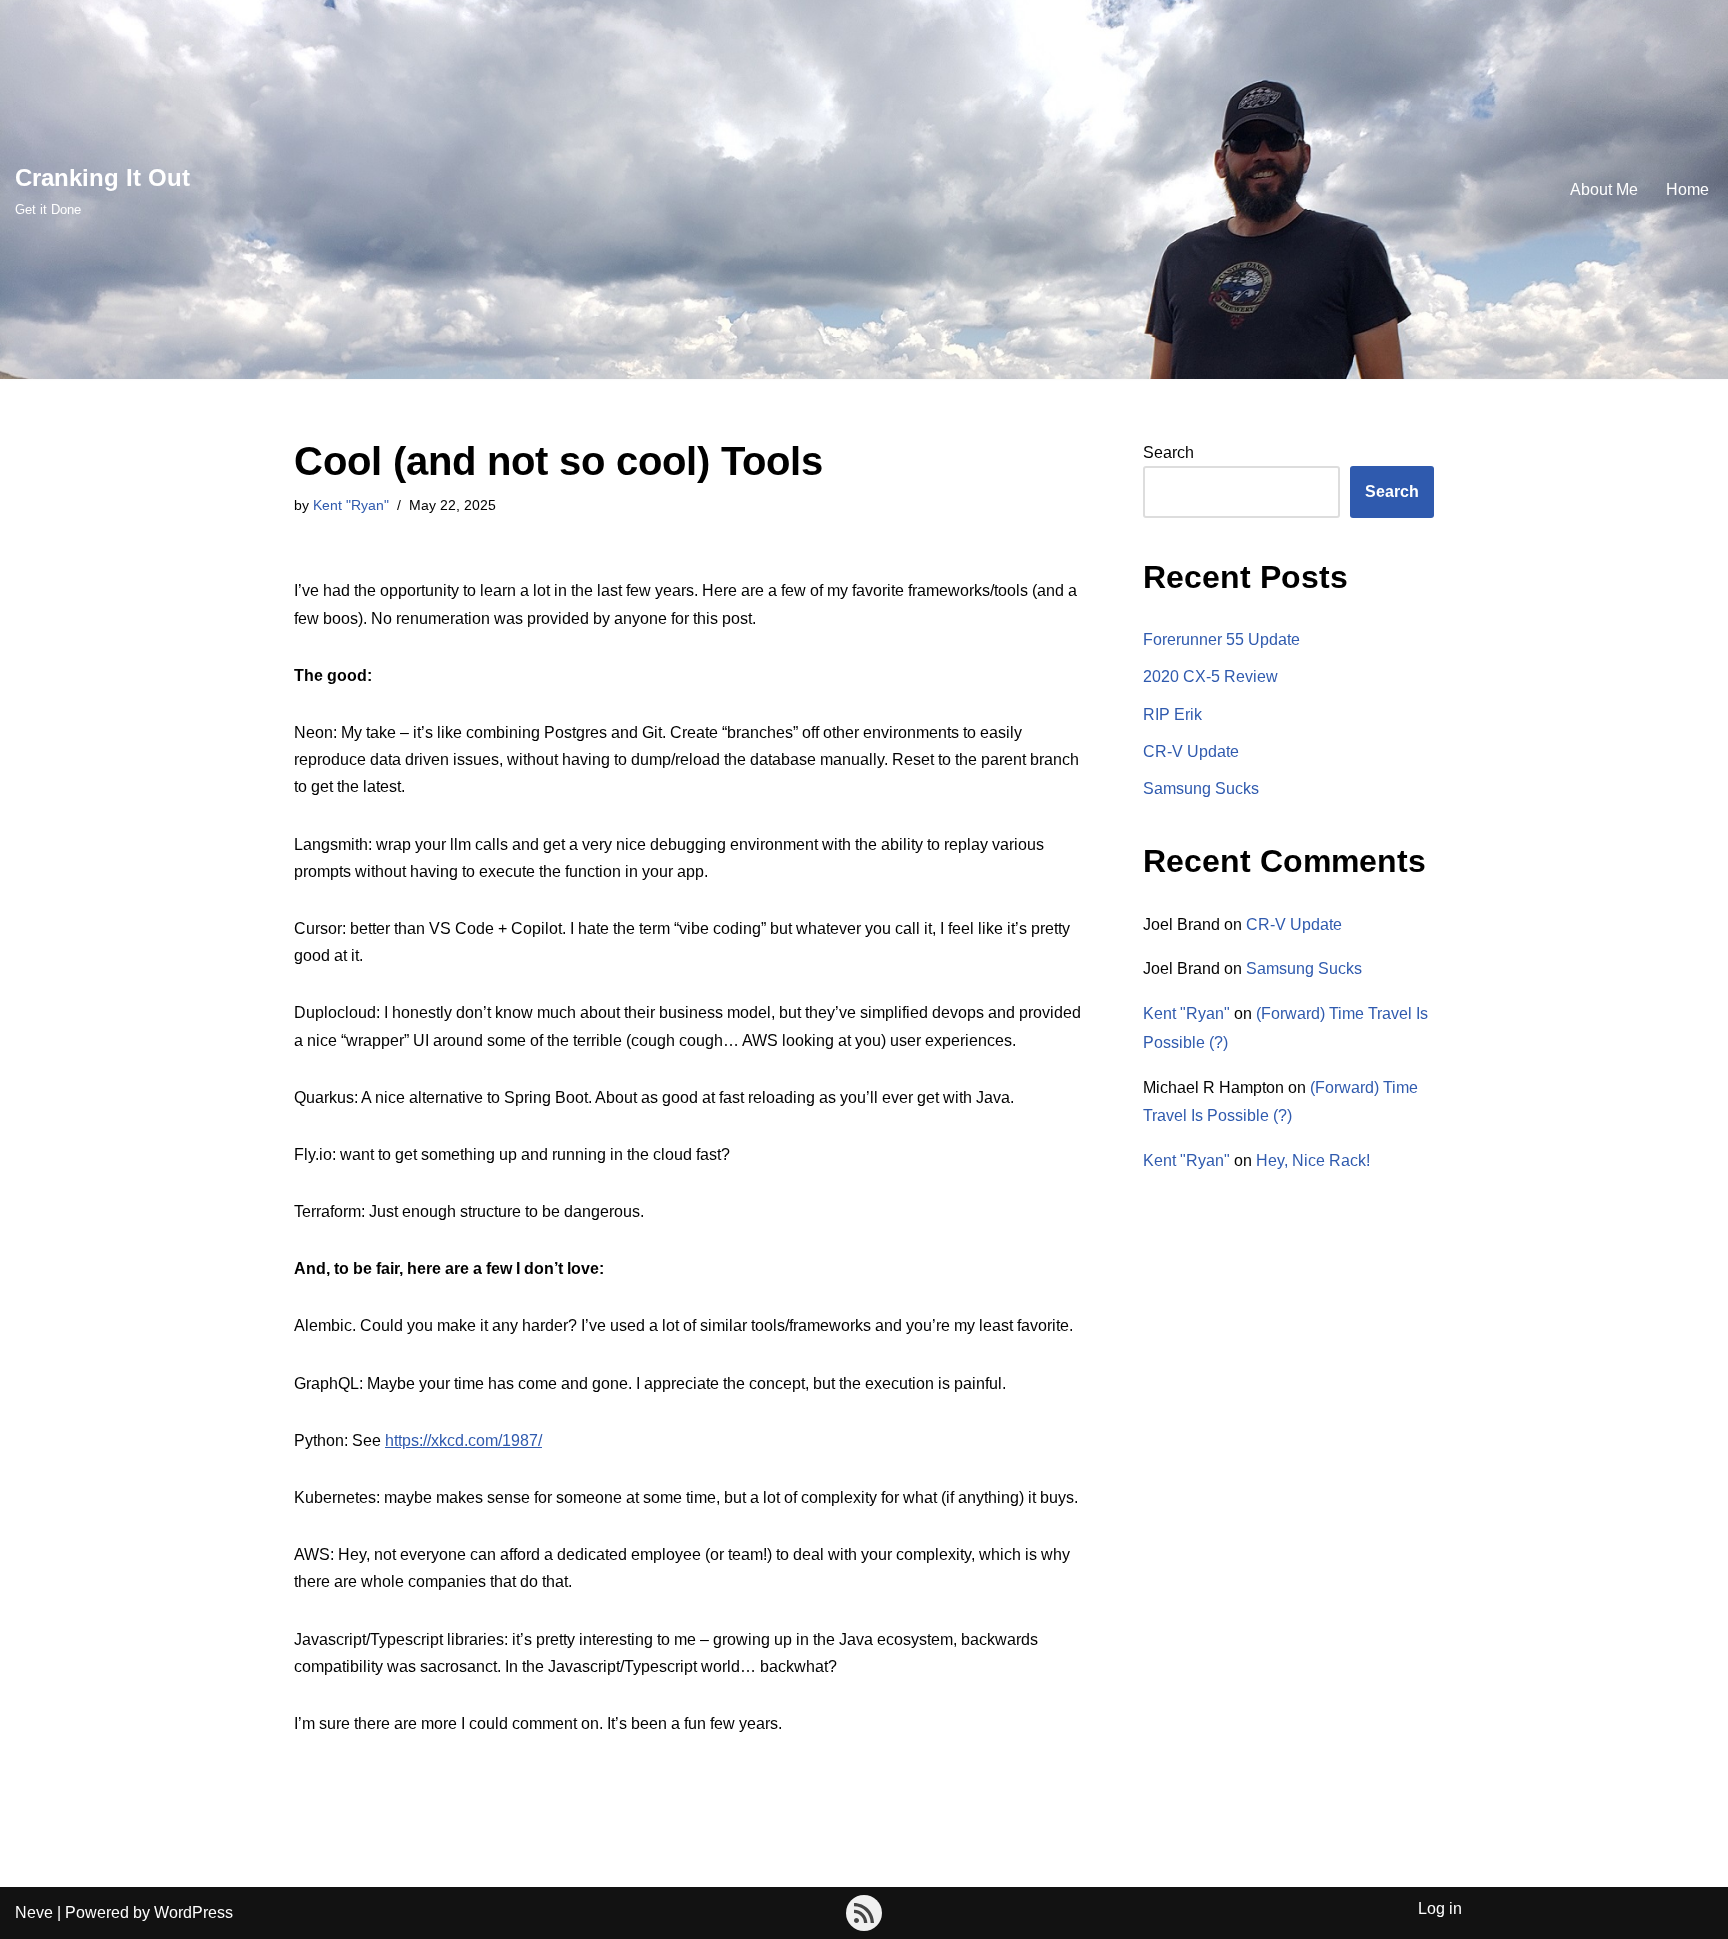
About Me (1604, 189)
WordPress (193, 1912)
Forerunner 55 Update (1221, 639)
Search (1168, 452)
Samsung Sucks (1201, 788)
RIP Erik (1172, 714)
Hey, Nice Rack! (1313, 1160)
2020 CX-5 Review (1210, 676)
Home (1687, 189)
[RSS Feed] (864, 1913)
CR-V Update (1191, 751)
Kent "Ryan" (351, 505)
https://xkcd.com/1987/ (463, 1440)
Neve (34, 1912)
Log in (1440, 1908)
